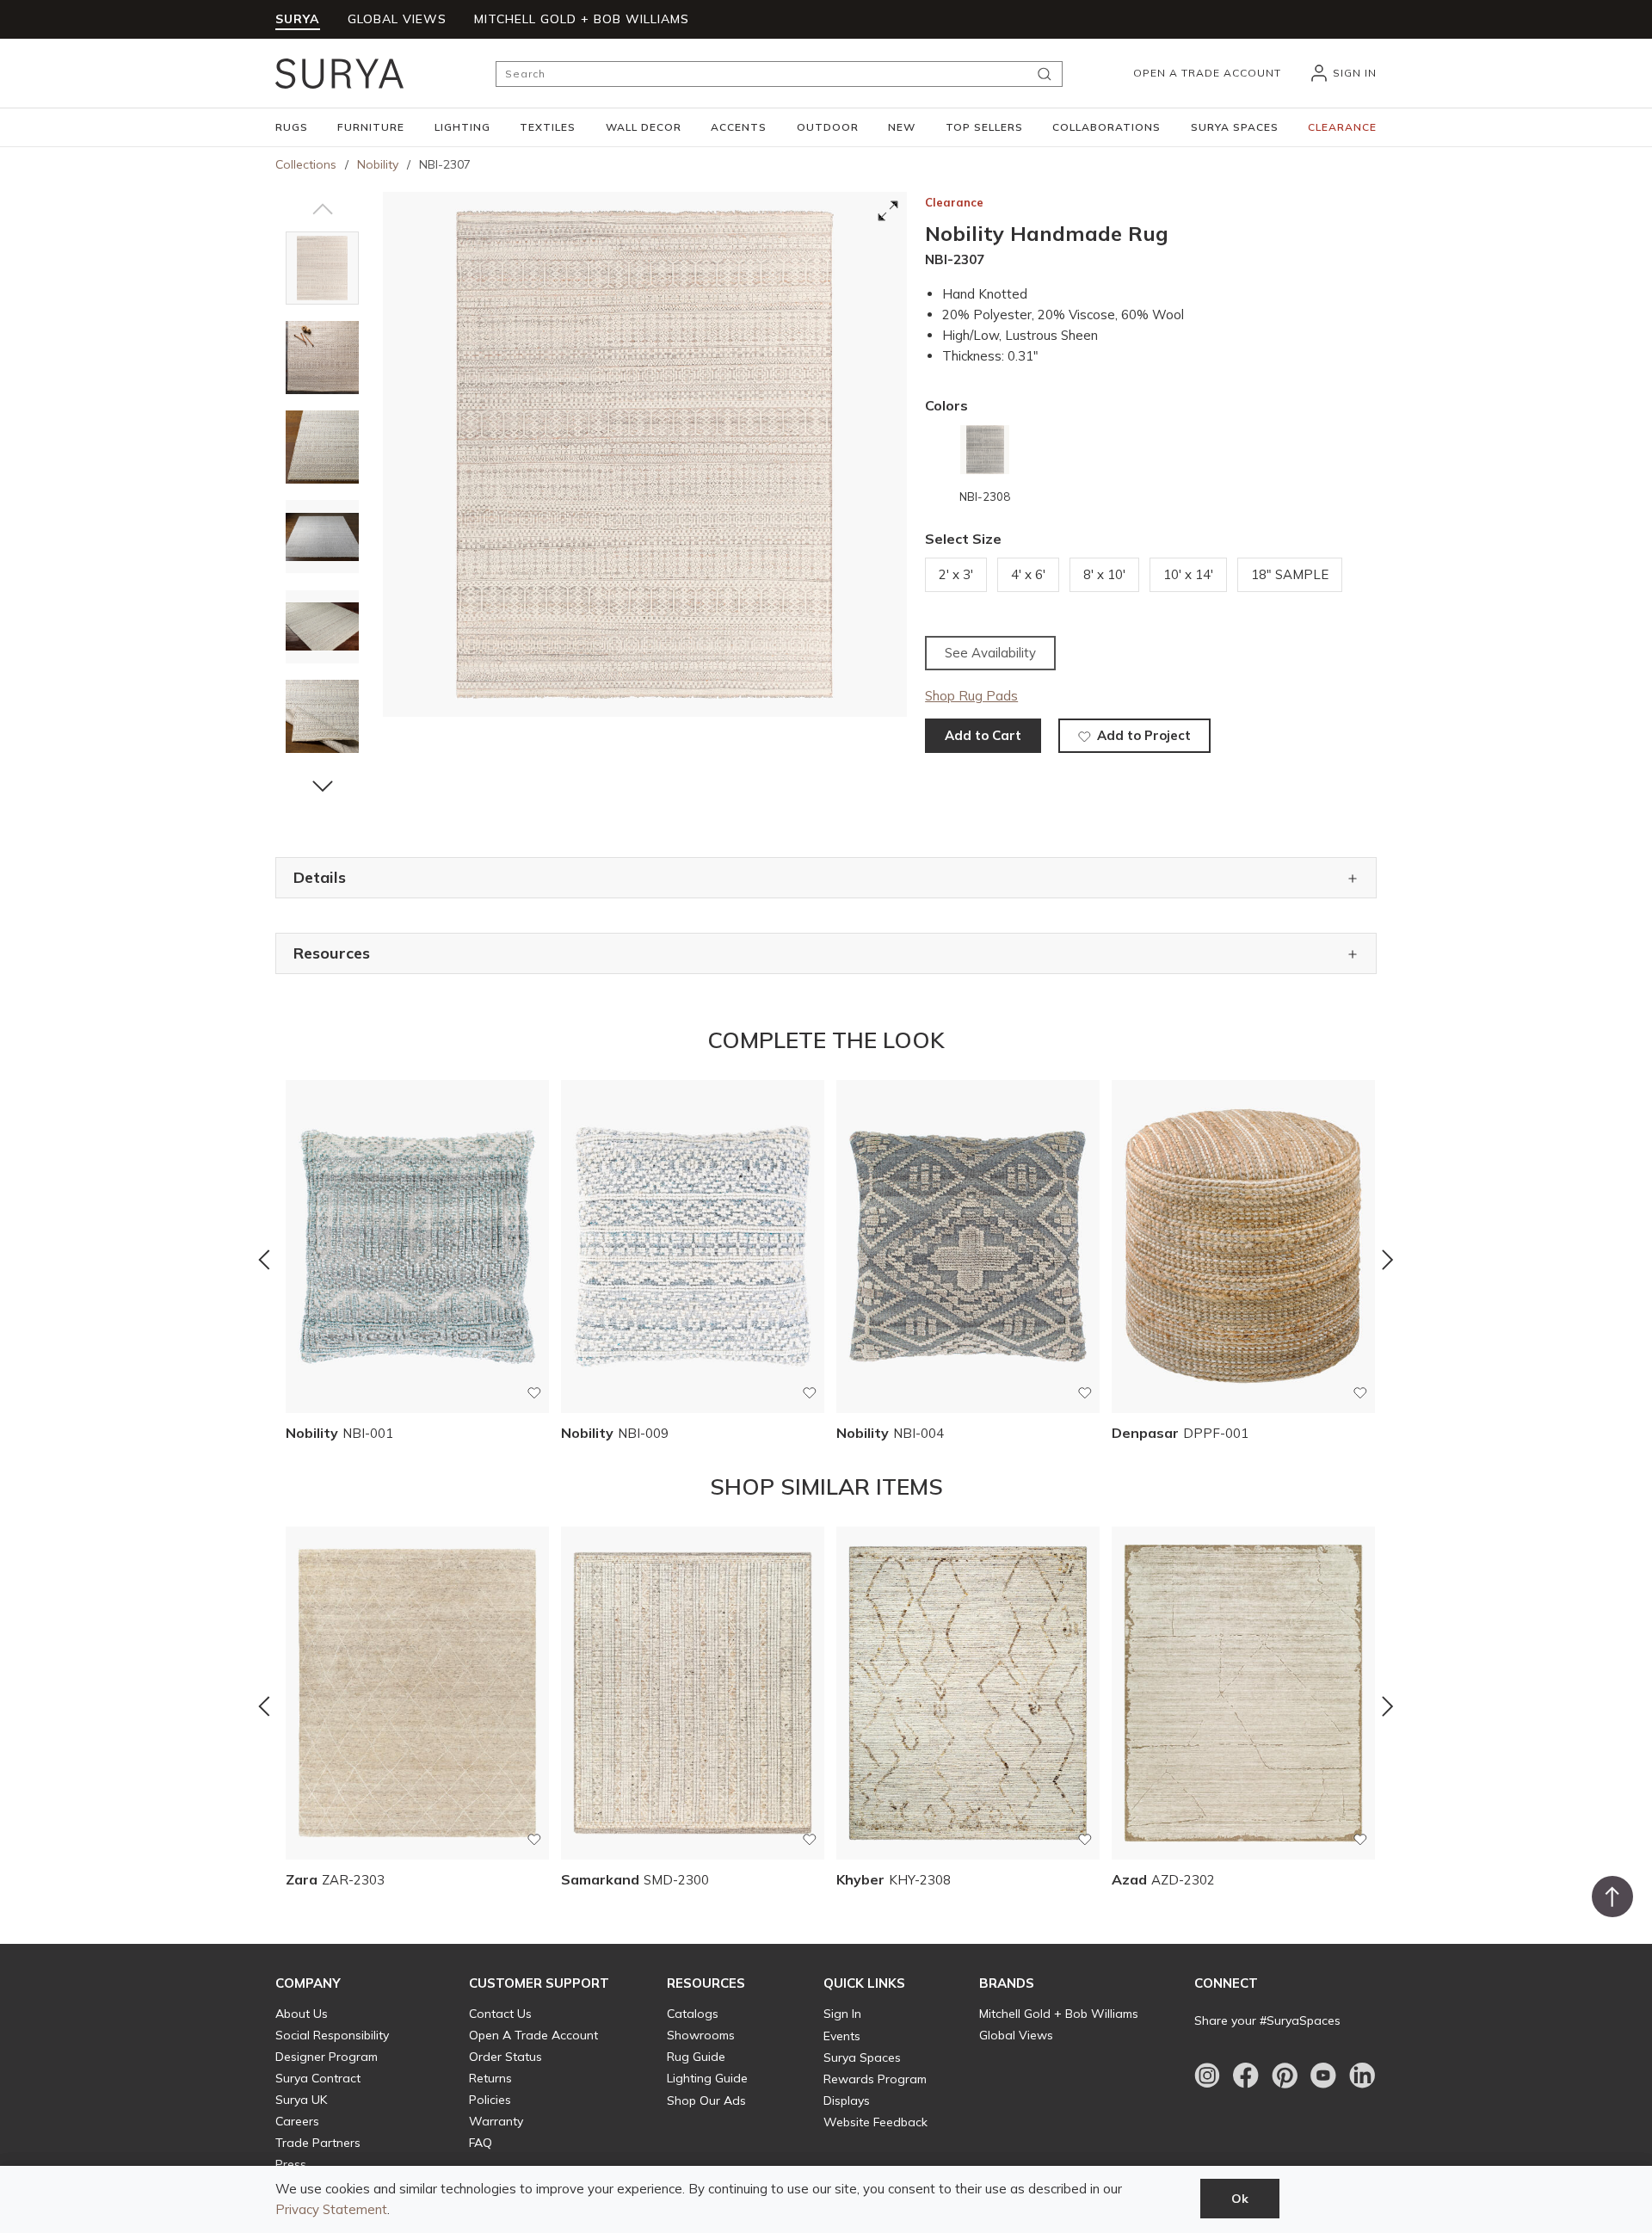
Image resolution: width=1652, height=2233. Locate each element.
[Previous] (264, 1260)
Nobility (378, 164)
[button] (292, 127)
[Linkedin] (1362, 2076)
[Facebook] (1246, 2076)
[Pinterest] (1285, 2076)
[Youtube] (1323, 2076)
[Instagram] (1207, 2076)
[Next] (1388, 1260)
